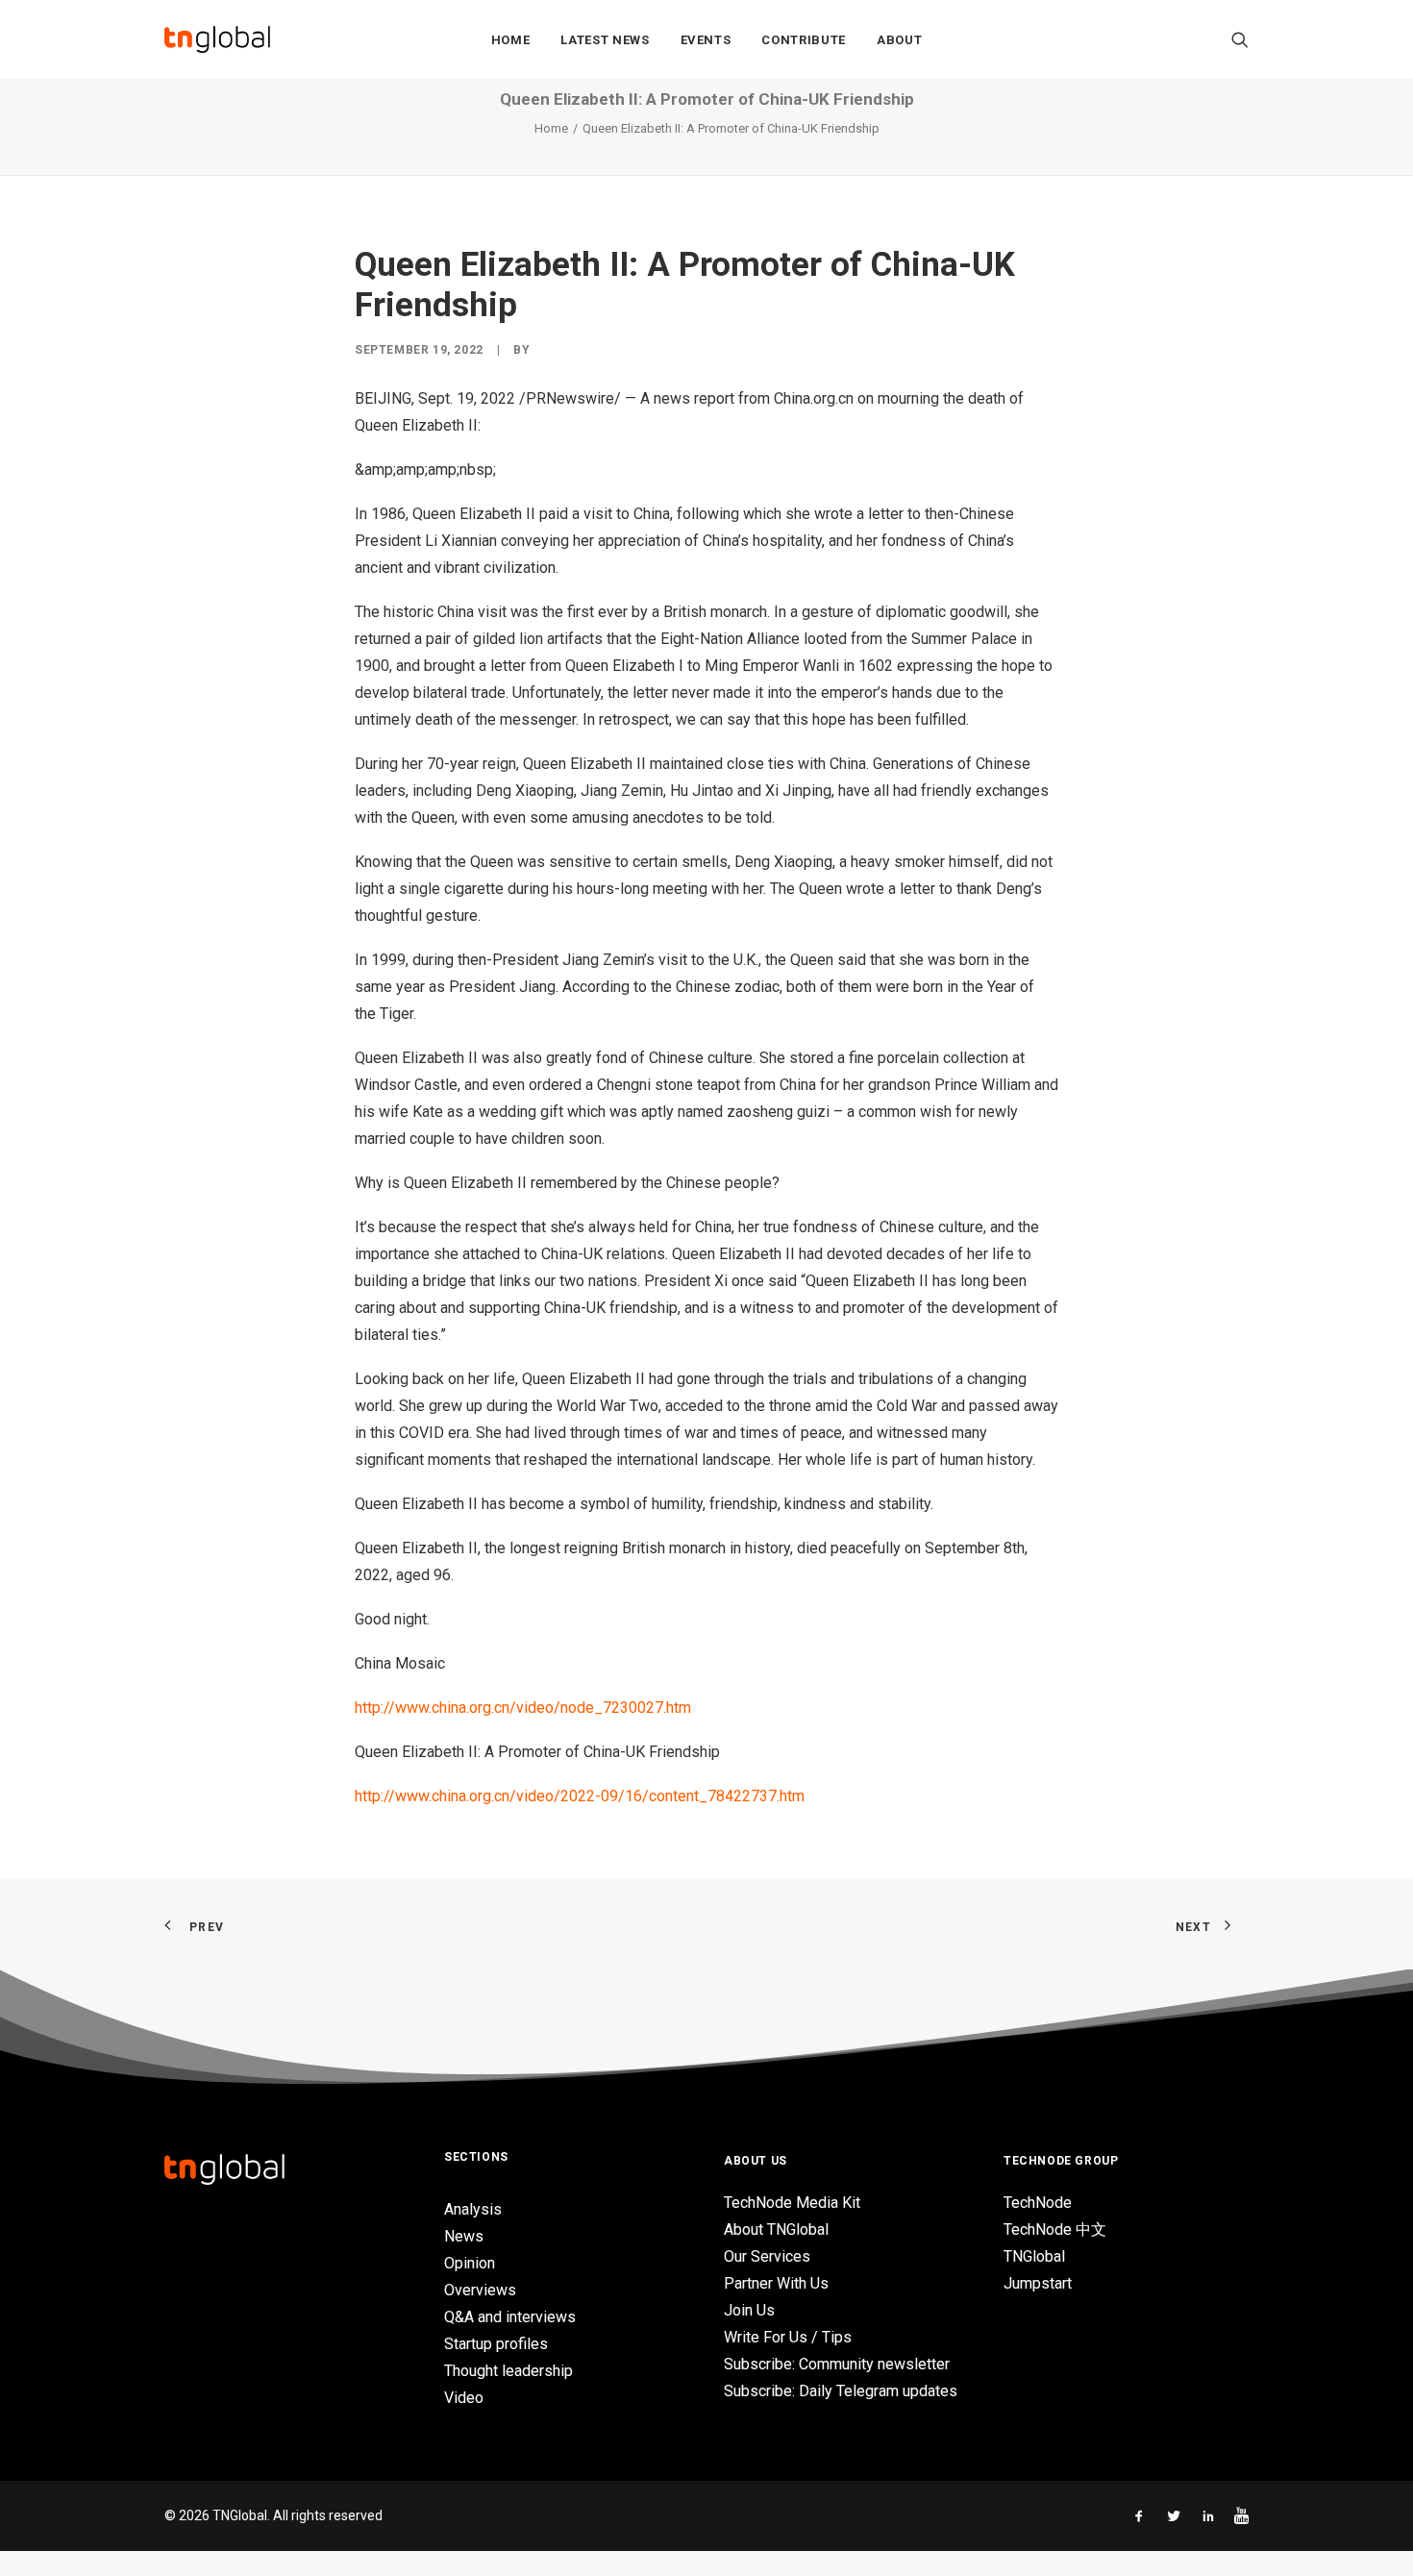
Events (706, 40)
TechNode (1038, 2203)
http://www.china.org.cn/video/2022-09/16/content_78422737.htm (582, 1796)
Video (464, 2398)
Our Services (767, 2256)
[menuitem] (511, 39)
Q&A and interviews (510, 2317)
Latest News (605, 40)
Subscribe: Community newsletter (837, 2364)
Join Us (749, 2310)
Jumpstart (1038, 2283)
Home (511, 40)
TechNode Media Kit (792, 2203)
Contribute (804, 40)
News (464, 2236)
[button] (1240, 39)
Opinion (470, 2263)
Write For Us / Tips (788, 2337)
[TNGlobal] (217, 39)
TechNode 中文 (1055, 2229)
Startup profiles (496, 2344)
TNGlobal (1034, 2256)
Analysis (473, 2209)
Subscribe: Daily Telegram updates (841, 2391)
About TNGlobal (776, 2229)
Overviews (480, 2290)
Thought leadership (508, 2371)
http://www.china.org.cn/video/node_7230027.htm (523, 1708)
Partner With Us (776, 2283)
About (899, 40)
